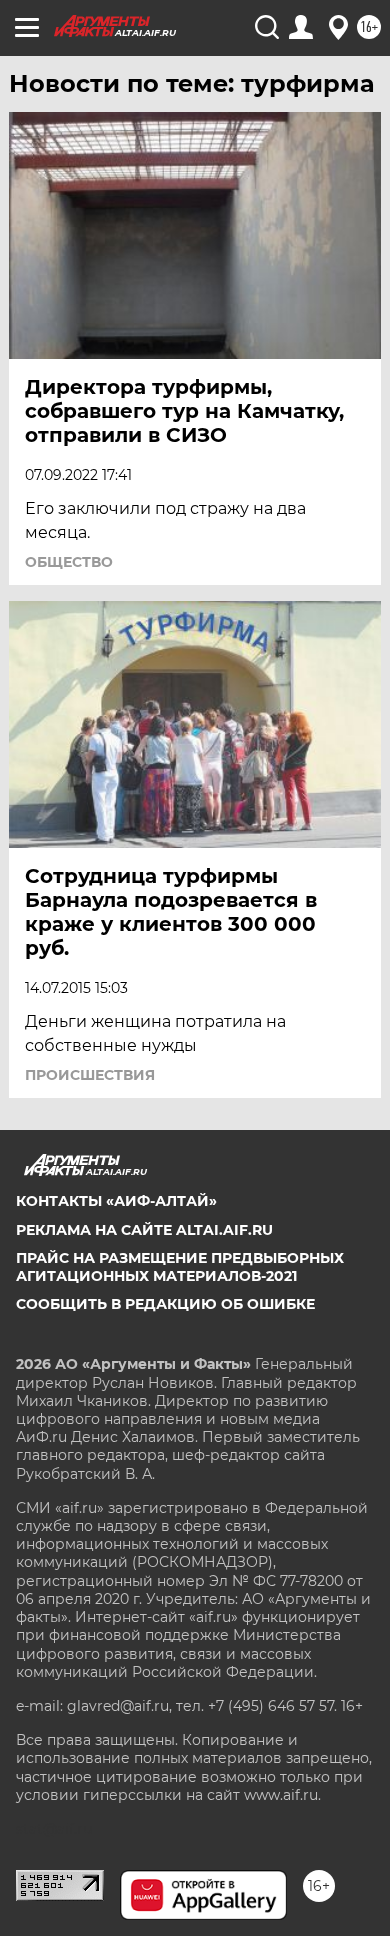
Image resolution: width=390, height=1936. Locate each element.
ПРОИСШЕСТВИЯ (90, 1075)
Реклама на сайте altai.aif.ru (144, 1230)
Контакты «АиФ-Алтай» (116, 1201)
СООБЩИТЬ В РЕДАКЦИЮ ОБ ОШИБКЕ (165, 1304)
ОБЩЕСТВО (69, 562)
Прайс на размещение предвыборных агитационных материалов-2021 (180, 1267)
